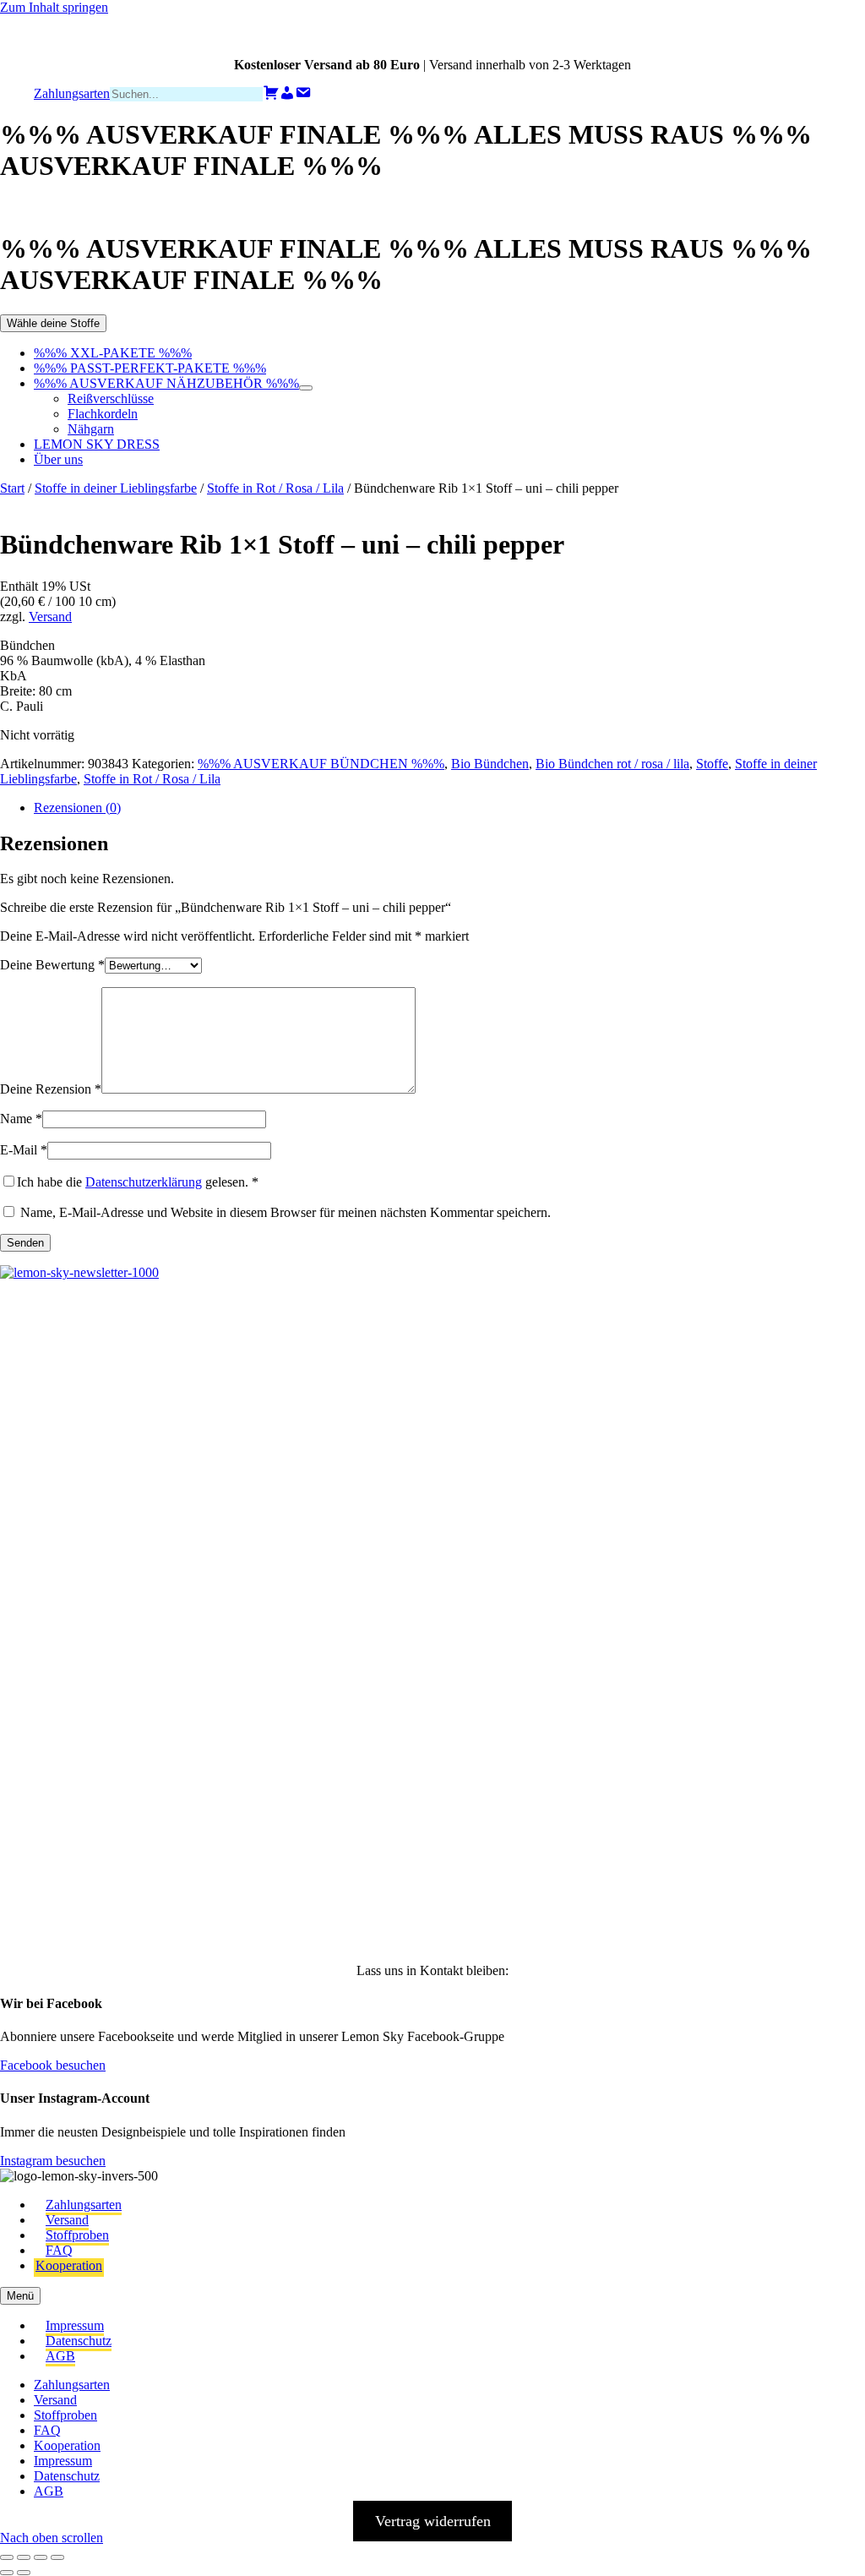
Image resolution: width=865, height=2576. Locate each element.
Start (12, 488)
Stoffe (712, 764)
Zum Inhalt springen (54, 7)
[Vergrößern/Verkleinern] (7, 2557)
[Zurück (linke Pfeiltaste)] (7, 2573)
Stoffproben (77, 2235)
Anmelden (203, 1905)
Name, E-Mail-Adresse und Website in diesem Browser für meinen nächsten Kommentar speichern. (286, 1212)
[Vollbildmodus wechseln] (24, 2557)
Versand (50, 617)
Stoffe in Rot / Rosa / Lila (275, 488)
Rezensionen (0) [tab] (77, 808)
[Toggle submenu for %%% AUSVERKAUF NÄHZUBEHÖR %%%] (306, 388)
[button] (39, 1362)
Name (21, 1119)
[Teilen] (41, 2557)
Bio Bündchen (490, 764)
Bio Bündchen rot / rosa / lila (612, 764)
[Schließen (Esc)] (57, 2557)
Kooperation (69, 2265)
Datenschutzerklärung (144, 1182)
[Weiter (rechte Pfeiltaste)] (24, 2573)
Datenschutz (79, 2341)
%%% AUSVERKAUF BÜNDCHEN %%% (321, 764)
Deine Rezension (51, 1089)
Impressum (75, 2325)
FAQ (59, 2250)
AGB (60, 2356)
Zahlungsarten (84, 2205)
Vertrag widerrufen (433, 2521)
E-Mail (24, 1150)
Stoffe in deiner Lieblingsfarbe (116, 488)
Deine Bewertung (52, 965)
